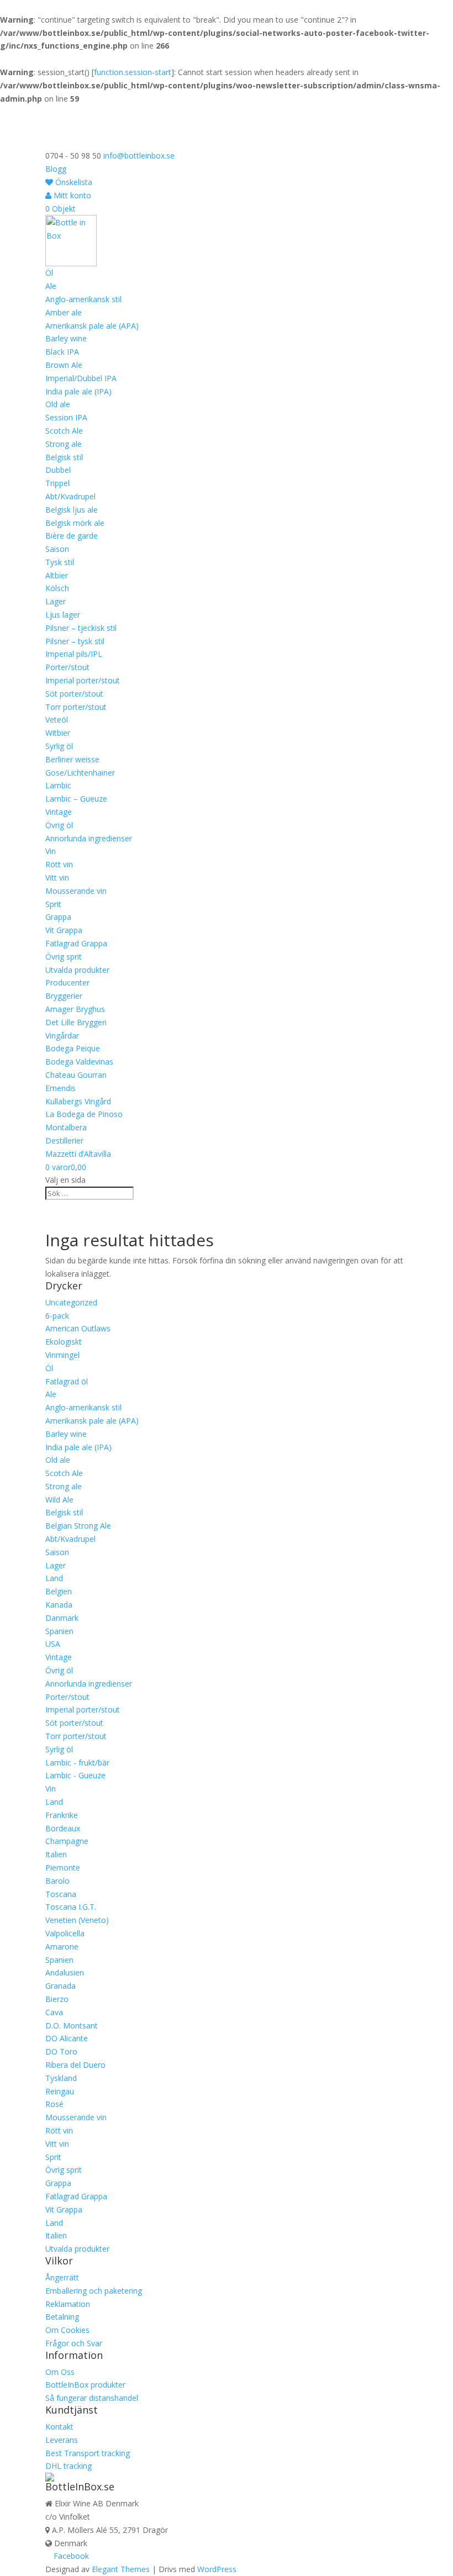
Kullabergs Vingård (78, 1101)
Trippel (57, 483)
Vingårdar (62, 1036)
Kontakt (59, 2427)
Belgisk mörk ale (75, 523)
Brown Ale (64, 365)
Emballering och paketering (94, 2291)
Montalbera (66, 1127)
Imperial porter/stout (83, 680)
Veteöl (57, 720)
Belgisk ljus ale (72, 510)
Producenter (67, 983)
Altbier (57, 575)
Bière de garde (72, 536)
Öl (49, 273)
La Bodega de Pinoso (84, 1114)
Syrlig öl (59, 746)
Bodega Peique (73, 1048)
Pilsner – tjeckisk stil (81, 628)
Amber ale (64, 312)
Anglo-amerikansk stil (83, 299)
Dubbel (58, 470)
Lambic (58, 785)
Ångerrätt (62, 2277)
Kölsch (57, 588)
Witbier (58, 733)
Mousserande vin (76, 891)
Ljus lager (63, 615)
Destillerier (64, 1141)
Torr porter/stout (76, 707)
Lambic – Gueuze (76, 799)
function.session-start (133, 72)
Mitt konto (71, 195)
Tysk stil (60, 562)
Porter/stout (67, 667)
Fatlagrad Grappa (76, 943)
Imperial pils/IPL (74, 654)
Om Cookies (67, 2330)
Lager (56, 601)
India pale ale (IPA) (78, 391)
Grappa (58, 917)
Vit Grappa (64, 930)
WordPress (217, 2569)
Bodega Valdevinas (79, 1062)
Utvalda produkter (77, 970)
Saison (57, 549)
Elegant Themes (121, 2569)
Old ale (58, 404)
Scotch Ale (64, 431)
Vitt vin (57, 878)
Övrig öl (59, 825)
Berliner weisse (72, 759)
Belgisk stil (64, 457)
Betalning (62, 2317)
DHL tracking (69, 2466)
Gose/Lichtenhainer (80, 773)
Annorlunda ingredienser (89, 838)
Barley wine (66, 338)
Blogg (56, 169)
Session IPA (66, 417)
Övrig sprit (64, 957)
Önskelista (73, 182)
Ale (51, 286)
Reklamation (68, 2304)
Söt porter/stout (74, 694)
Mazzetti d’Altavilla (78, 1154)
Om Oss (60, 2372)
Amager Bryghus (75, 1009)
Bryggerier (64, 996)
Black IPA (62, 352)
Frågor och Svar (74, 2343)
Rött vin (59, 864)
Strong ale (64, 444)
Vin (51, 851)
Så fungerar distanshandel (92, 2398)
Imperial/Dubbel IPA (81, 378)
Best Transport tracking (88, 2453)
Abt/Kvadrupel (70, 496)
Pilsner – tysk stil (75, 641)
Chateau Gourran (76, 1075)
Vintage (59, 812)
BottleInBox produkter (85, 2385)
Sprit (53, 904)
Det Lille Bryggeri (76, 1022)
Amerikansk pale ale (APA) (92, 326)
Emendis (60, 1088)
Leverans (62, 2440)
